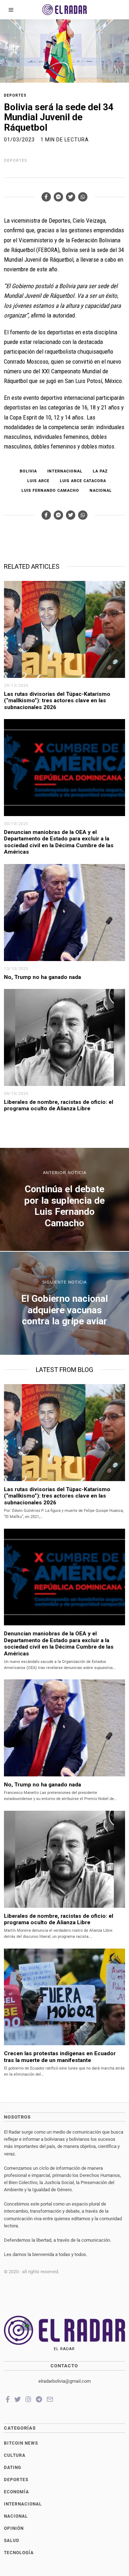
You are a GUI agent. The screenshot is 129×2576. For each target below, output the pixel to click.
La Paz (100, 471)
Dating (13, 2468)
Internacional (65, 471)
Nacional (101, 491)
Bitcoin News (21, 2443)
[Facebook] (46, 197)
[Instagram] (28, 2399)
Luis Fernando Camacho (50, 491)
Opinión (14, 2528)
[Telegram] (39, 2399)
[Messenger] (58, 197)
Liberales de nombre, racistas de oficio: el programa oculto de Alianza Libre (59, 1105)
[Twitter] (71, 197)
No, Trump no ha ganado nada (43, 977)
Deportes (15, 95)
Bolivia (28, 471)
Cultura (15, 2455)
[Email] (50, 2399)
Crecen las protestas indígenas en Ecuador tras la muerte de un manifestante (60, 2057)
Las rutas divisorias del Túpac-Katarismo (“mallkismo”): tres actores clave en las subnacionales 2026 (57, 701)
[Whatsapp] (83, 197)
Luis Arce (38, 481)
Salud (12, 2541)
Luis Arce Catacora (83, 481)
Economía (16, 2492)
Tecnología (19, 2553)
